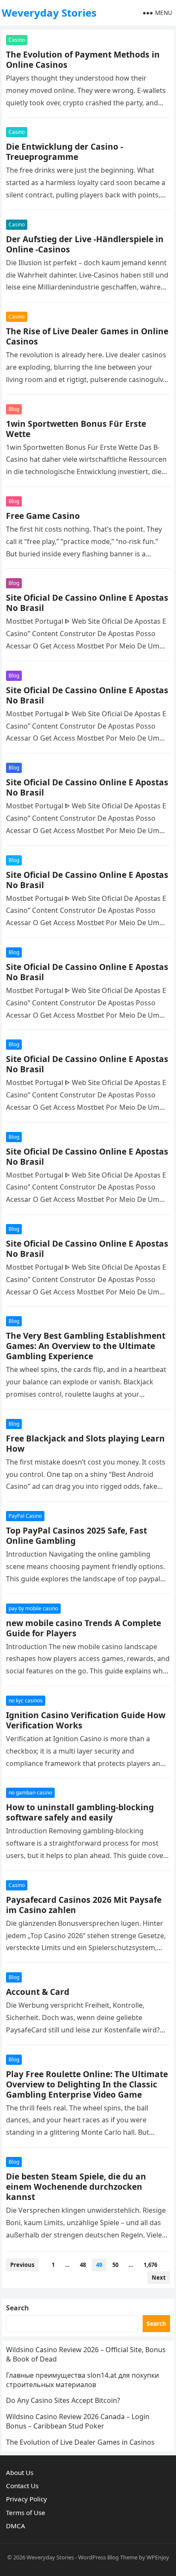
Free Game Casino (43, 516)
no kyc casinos (26, 1700)
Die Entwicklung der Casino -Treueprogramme (65, 152)
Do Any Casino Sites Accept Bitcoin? (63, 2400)
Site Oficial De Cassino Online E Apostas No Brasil (87, 603)
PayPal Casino (25, 1516)
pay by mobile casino (33, 1608)
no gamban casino (30, 1793)
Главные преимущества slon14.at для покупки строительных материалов (82, 2380)
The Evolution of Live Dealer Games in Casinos (80, 2442)
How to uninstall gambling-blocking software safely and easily (80, 1812)
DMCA (16, 2526)
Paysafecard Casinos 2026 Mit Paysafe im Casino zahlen (84, 1905)
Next (159, 2278)
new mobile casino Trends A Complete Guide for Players (84, 1628)
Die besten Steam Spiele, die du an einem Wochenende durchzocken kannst (76, 2187)
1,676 (150, 2265)
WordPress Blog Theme (108, 2557)
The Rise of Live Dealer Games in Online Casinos (87, 336)
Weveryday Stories (49, 13)
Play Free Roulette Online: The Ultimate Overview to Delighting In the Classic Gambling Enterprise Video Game (87, 2084)
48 (83, 2265)
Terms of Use (26, 2512)
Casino (17, 40)
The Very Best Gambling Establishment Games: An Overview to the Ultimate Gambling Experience (86, 1346)
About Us (20, 2472)
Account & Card (38, 1992)
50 (115, 2265)
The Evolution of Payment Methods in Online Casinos (83, 59)
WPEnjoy (158, 2557)
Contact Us (22, 2486)
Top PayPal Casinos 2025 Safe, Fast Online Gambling (76, 1535)
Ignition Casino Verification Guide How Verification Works (86, 1720)
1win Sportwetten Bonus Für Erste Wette (76, 429)
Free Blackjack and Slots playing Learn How (85, 1443)
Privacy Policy (26, 2499)
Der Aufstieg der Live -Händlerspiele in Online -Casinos (85, 244)
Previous (22, 2265)
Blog (14, 409)
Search (18, 2308)
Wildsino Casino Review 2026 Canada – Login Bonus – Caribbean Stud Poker (78, 2421)
